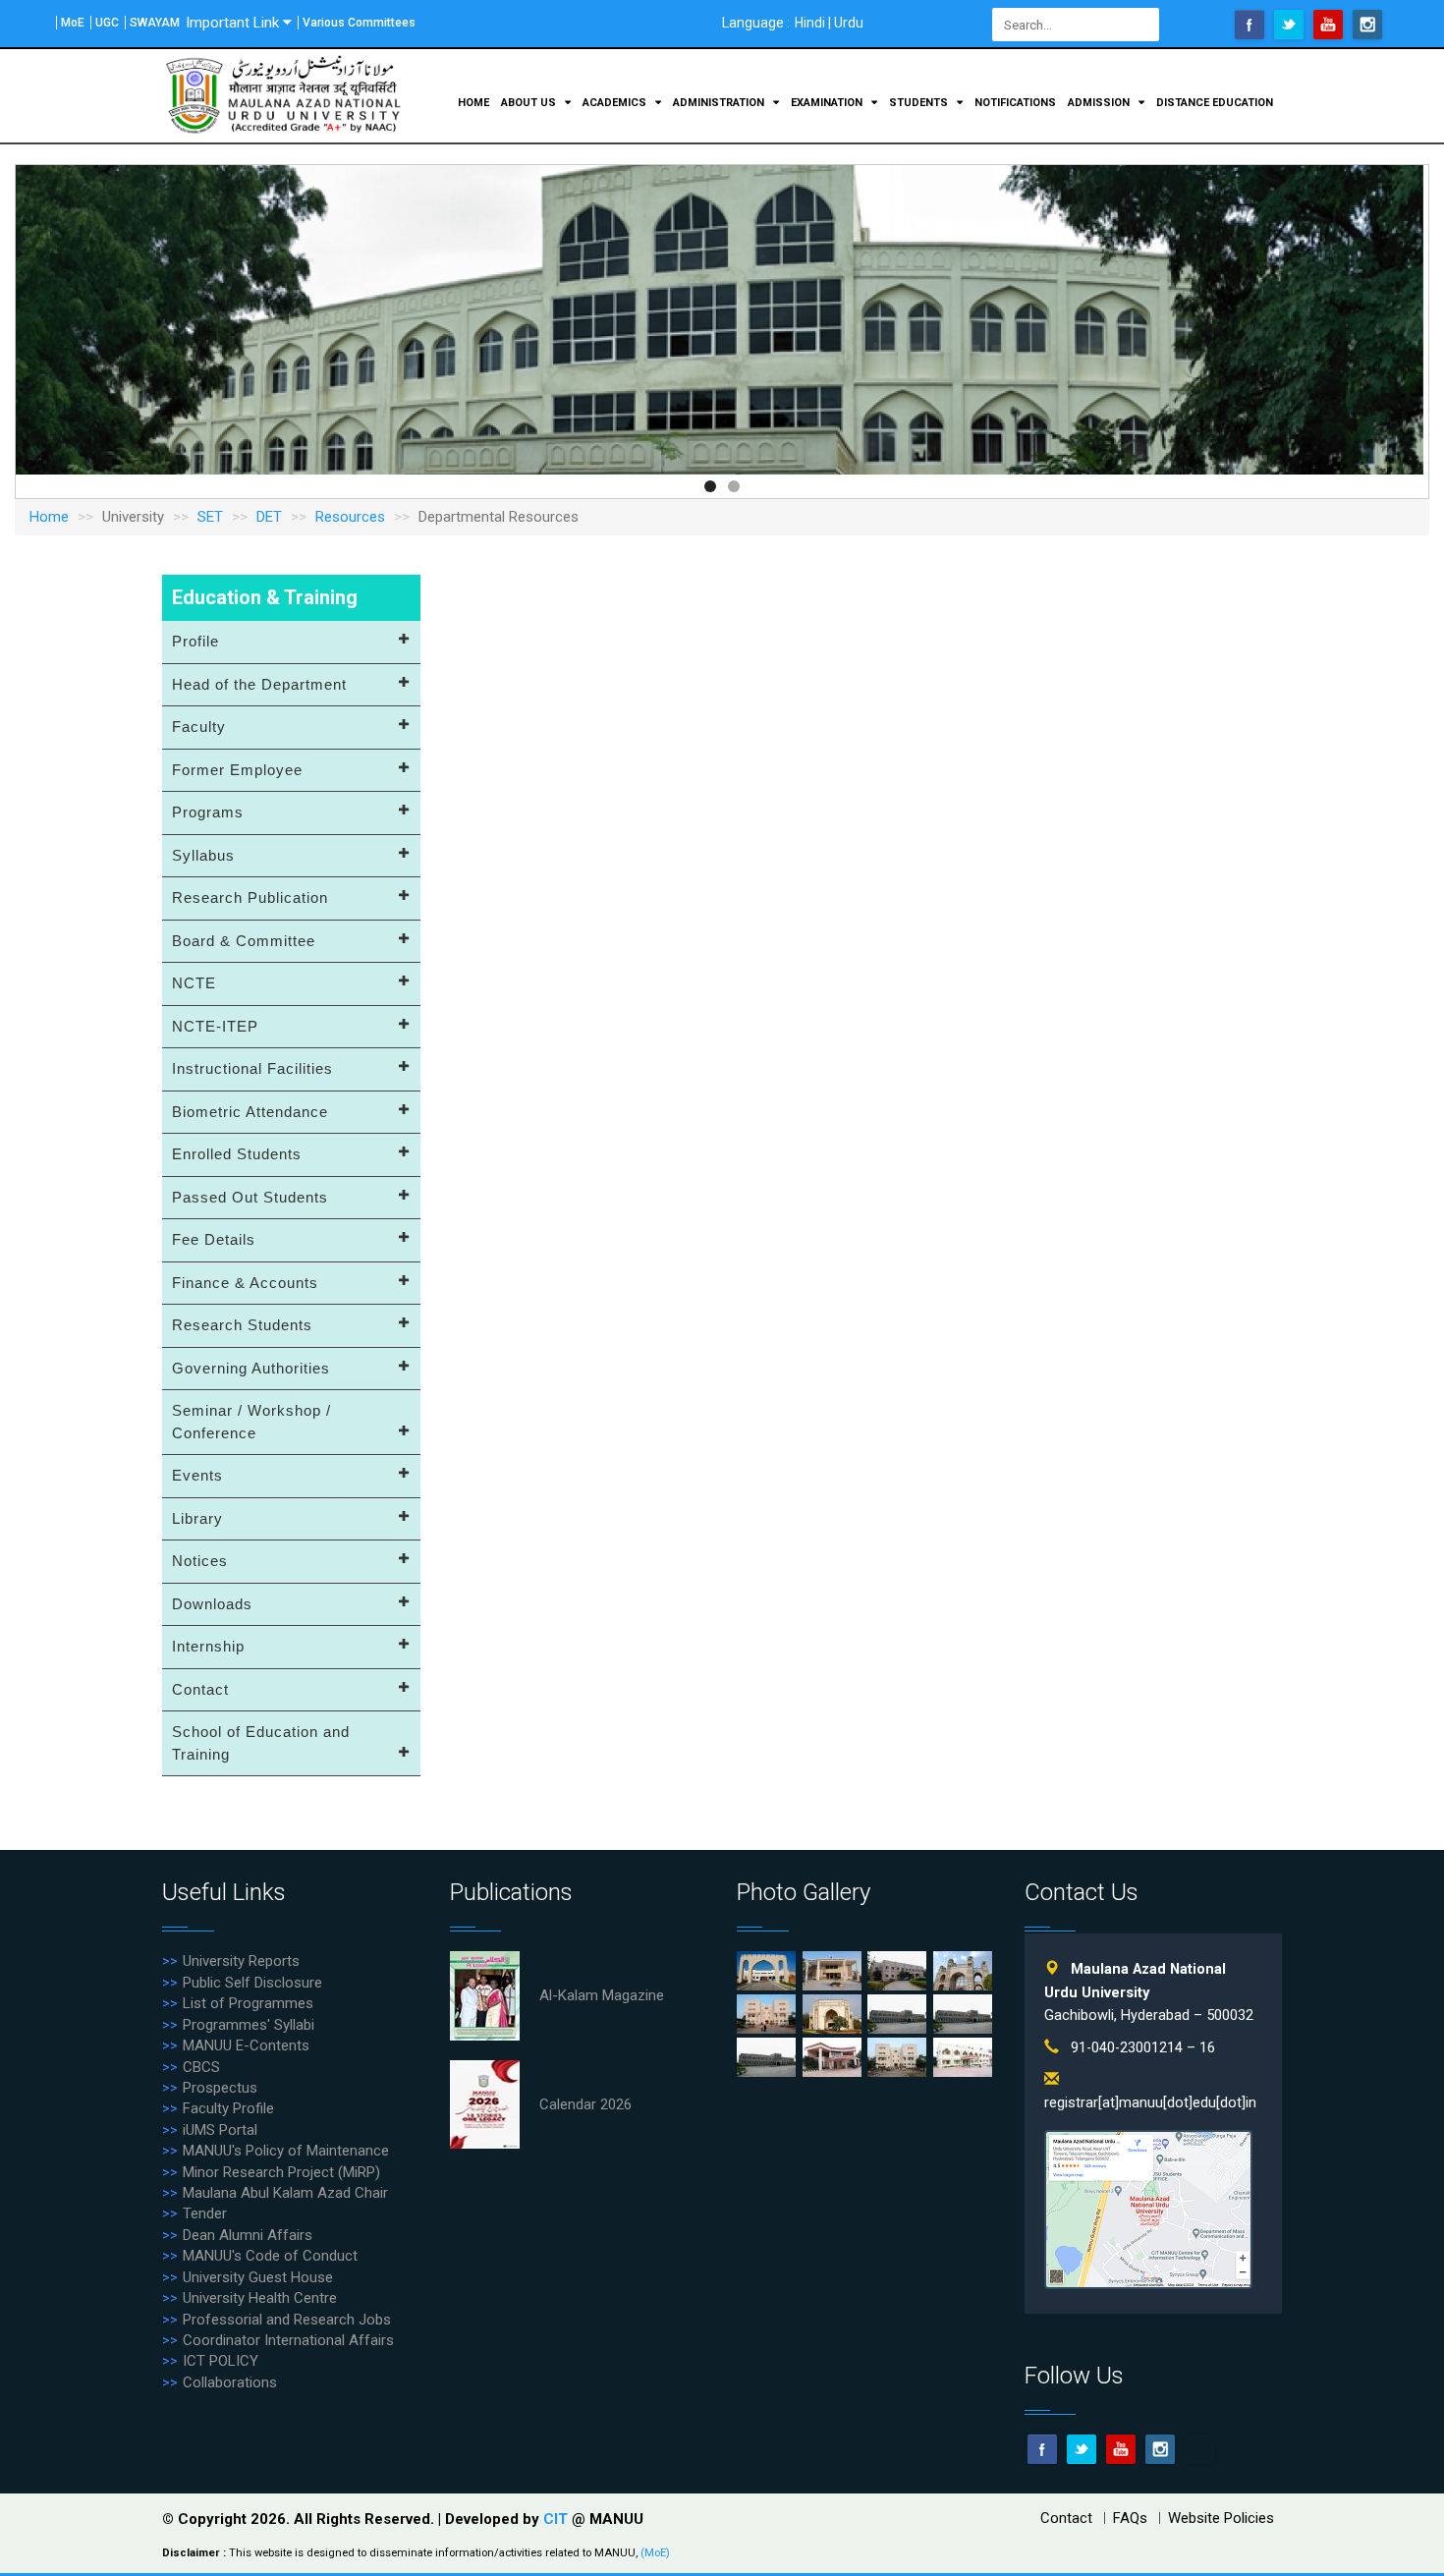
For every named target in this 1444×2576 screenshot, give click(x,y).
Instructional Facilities (252, 1068)
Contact (200, 1689)
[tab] (291, 643)
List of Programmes (248, 2003)
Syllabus (203, 855)
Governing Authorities (251, 1368)
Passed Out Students (250, 1197)
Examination (828, 103)
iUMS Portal (220, 2130)
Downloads (212, 1604)
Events (197, 1475)
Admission (1100, 103)
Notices (200, 1561)
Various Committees (359, 23)
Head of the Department (259, 684)
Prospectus (220, 2088)
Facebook (1250, 25)
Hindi (810, 23)
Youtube (1328, 25)
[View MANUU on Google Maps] (1148, 2208)
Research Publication (250, 897)
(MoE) (655, 2553)
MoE (73, 23)
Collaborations (230, 2382)
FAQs (1130, 2518)
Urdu (849, 23)
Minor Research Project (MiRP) (281, 2172)
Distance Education (1215, 103)
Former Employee (237, 770)
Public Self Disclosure (252, 1983)
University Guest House (258, 2277)
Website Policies (1221, 2518)
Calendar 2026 (585, 2104)
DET (269, 517)
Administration (720, 103)
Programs (208, 812)
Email (1199, 2449)
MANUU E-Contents (246, 2045)
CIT (557, 2519)
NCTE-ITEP (215, 1026)
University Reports (241, 1961)
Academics (616, 103)
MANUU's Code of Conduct (270, 2256)
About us (530, 103)
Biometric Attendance (250, 1112)
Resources (350, 517)
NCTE (194, 983)
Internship (208, 1646)
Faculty (199, 727)
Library (197, 1518)
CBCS (201, 2067)
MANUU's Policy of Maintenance (286, 2151)
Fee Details (214, 1239)
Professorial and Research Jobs (287, 2320)
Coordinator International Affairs (288, 2340)
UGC (107, 23)
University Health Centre (260, 2298)
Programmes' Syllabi (249, 2025)
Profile (195, 641)
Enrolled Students (237, 1154)
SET (210, 517)
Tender (205, 2213)
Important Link (232, 23)
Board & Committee (244, 941)
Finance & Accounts (245, 1283)
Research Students (242, 1325)
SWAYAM (155, 23)
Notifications (1015, 103)
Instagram (1367, 25)
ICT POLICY (221, 2361)
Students (920, 103)
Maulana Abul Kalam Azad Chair (285, 2193)
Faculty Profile (228, 2108)
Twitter (1289, 25)
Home (473, 103)
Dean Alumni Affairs (248, 2235)
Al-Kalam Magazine (602, 1995)
